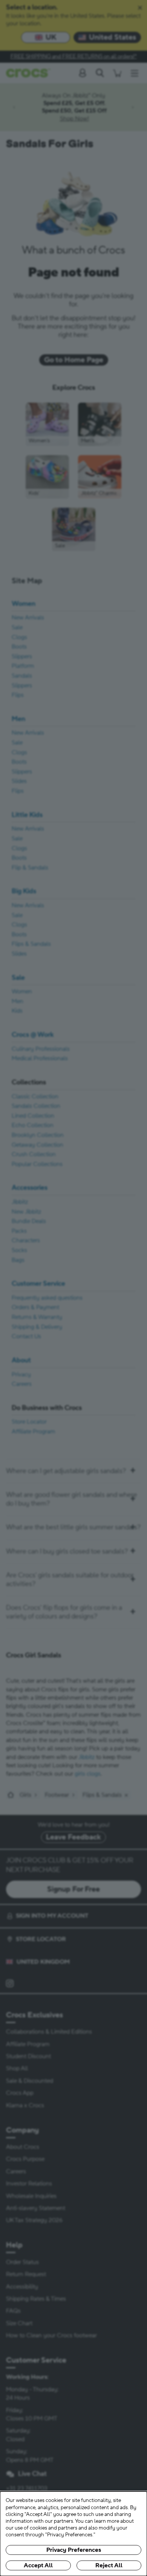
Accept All (38, 2565)
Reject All (109, 2565)
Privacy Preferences (74, 2550)
